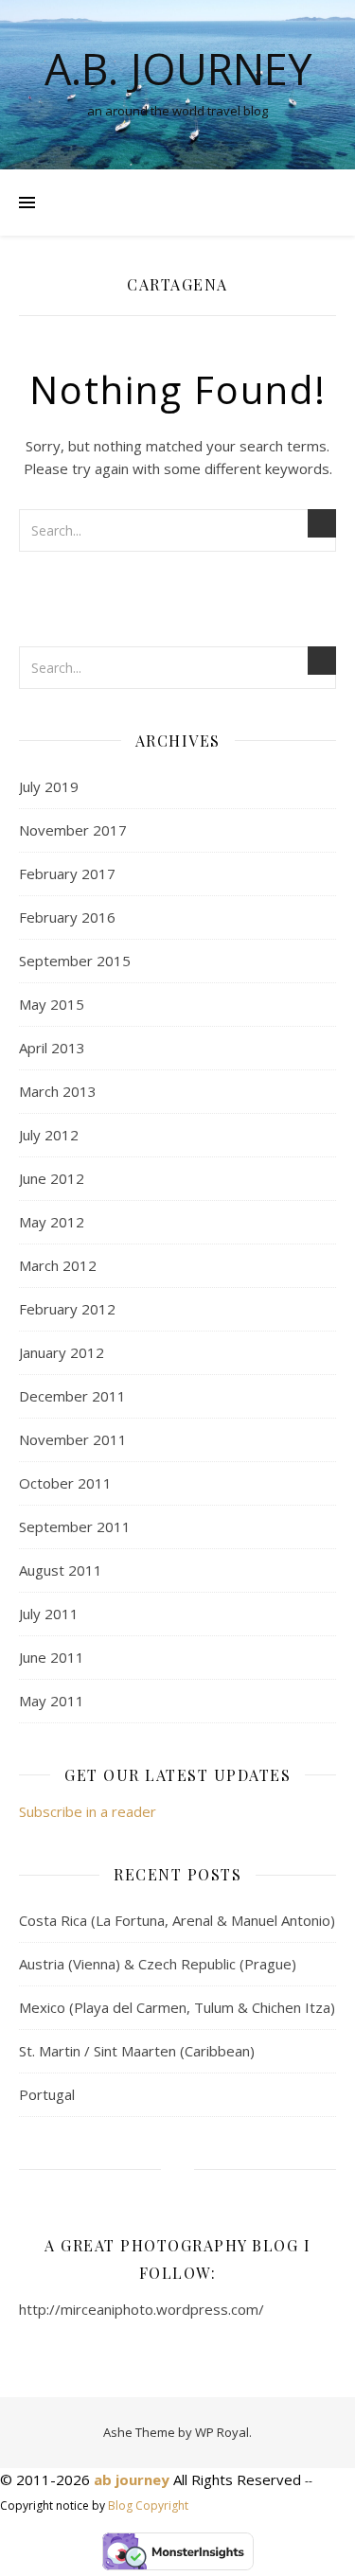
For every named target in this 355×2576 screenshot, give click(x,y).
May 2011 (52, 1701)
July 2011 (49, 1614)
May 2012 (52, 1222)
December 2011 (72, 1396)
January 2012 (62, 1352)
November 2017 (73, 830)
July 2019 (49, 786)
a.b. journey (178, 69)
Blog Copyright (148, 2505)
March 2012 (58, 1265)
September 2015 (75, 961)
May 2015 (52, 1004)
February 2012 (67, 1309)
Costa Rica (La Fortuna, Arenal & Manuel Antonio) (177, 1920)
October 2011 (65, 1483)
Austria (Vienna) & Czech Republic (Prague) (158, 1964)
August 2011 (61, 1570)
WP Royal (222, 2432)
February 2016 (67, 917)
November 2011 (73, 1439)
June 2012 (52, 1178)
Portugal (47, 2094)
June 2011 (52, 1657)
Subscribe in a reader (88, 1811)
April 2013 (52, 1048)
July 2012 (49, 1135)
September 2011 (75, 1526)
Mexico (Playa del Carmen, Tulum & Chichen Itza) (177, 2007)
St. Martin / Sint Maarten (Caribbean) (137, 2051)
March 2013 (58, 1091)
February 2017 (67, 873)
